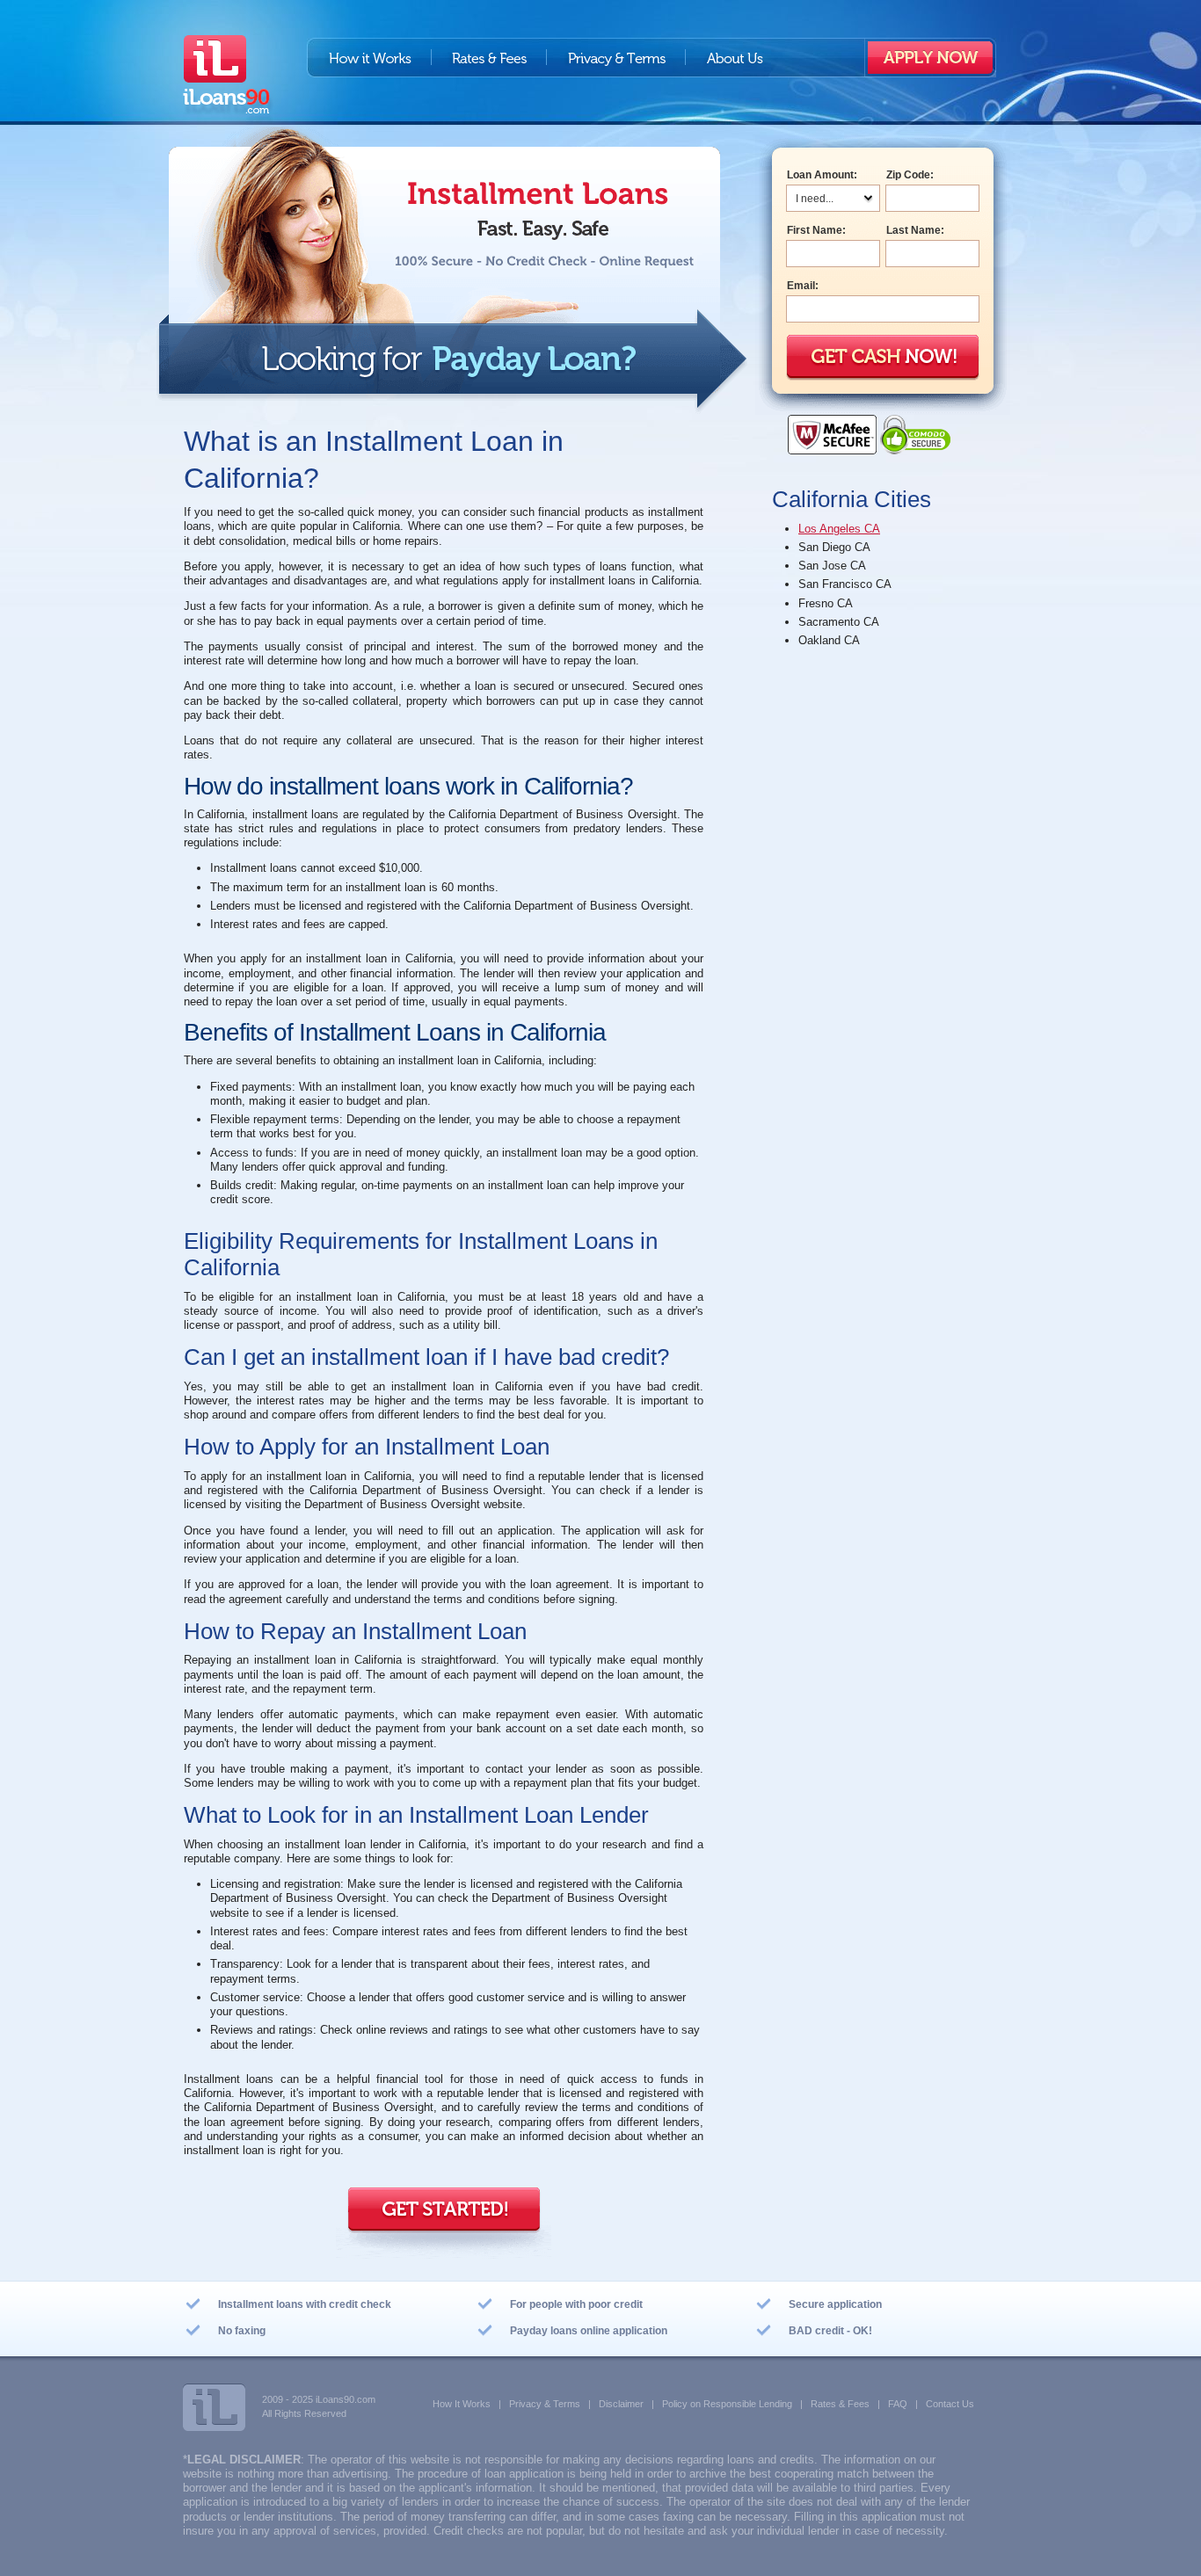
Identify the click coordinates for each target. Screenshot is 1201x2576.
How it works (369, 58)
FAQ (898, 2404)
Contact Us (950, 2404)
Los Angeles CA (839, 529)
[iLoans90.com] (228, 82)
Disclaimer (621, 2404)
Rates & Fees (489, 58)
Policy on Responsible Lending (727, 2404)
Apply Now (930, 58)
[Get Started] (444, 2229)
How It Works (462, 2404)
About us (734, 58)
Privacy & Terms (616, 58)
